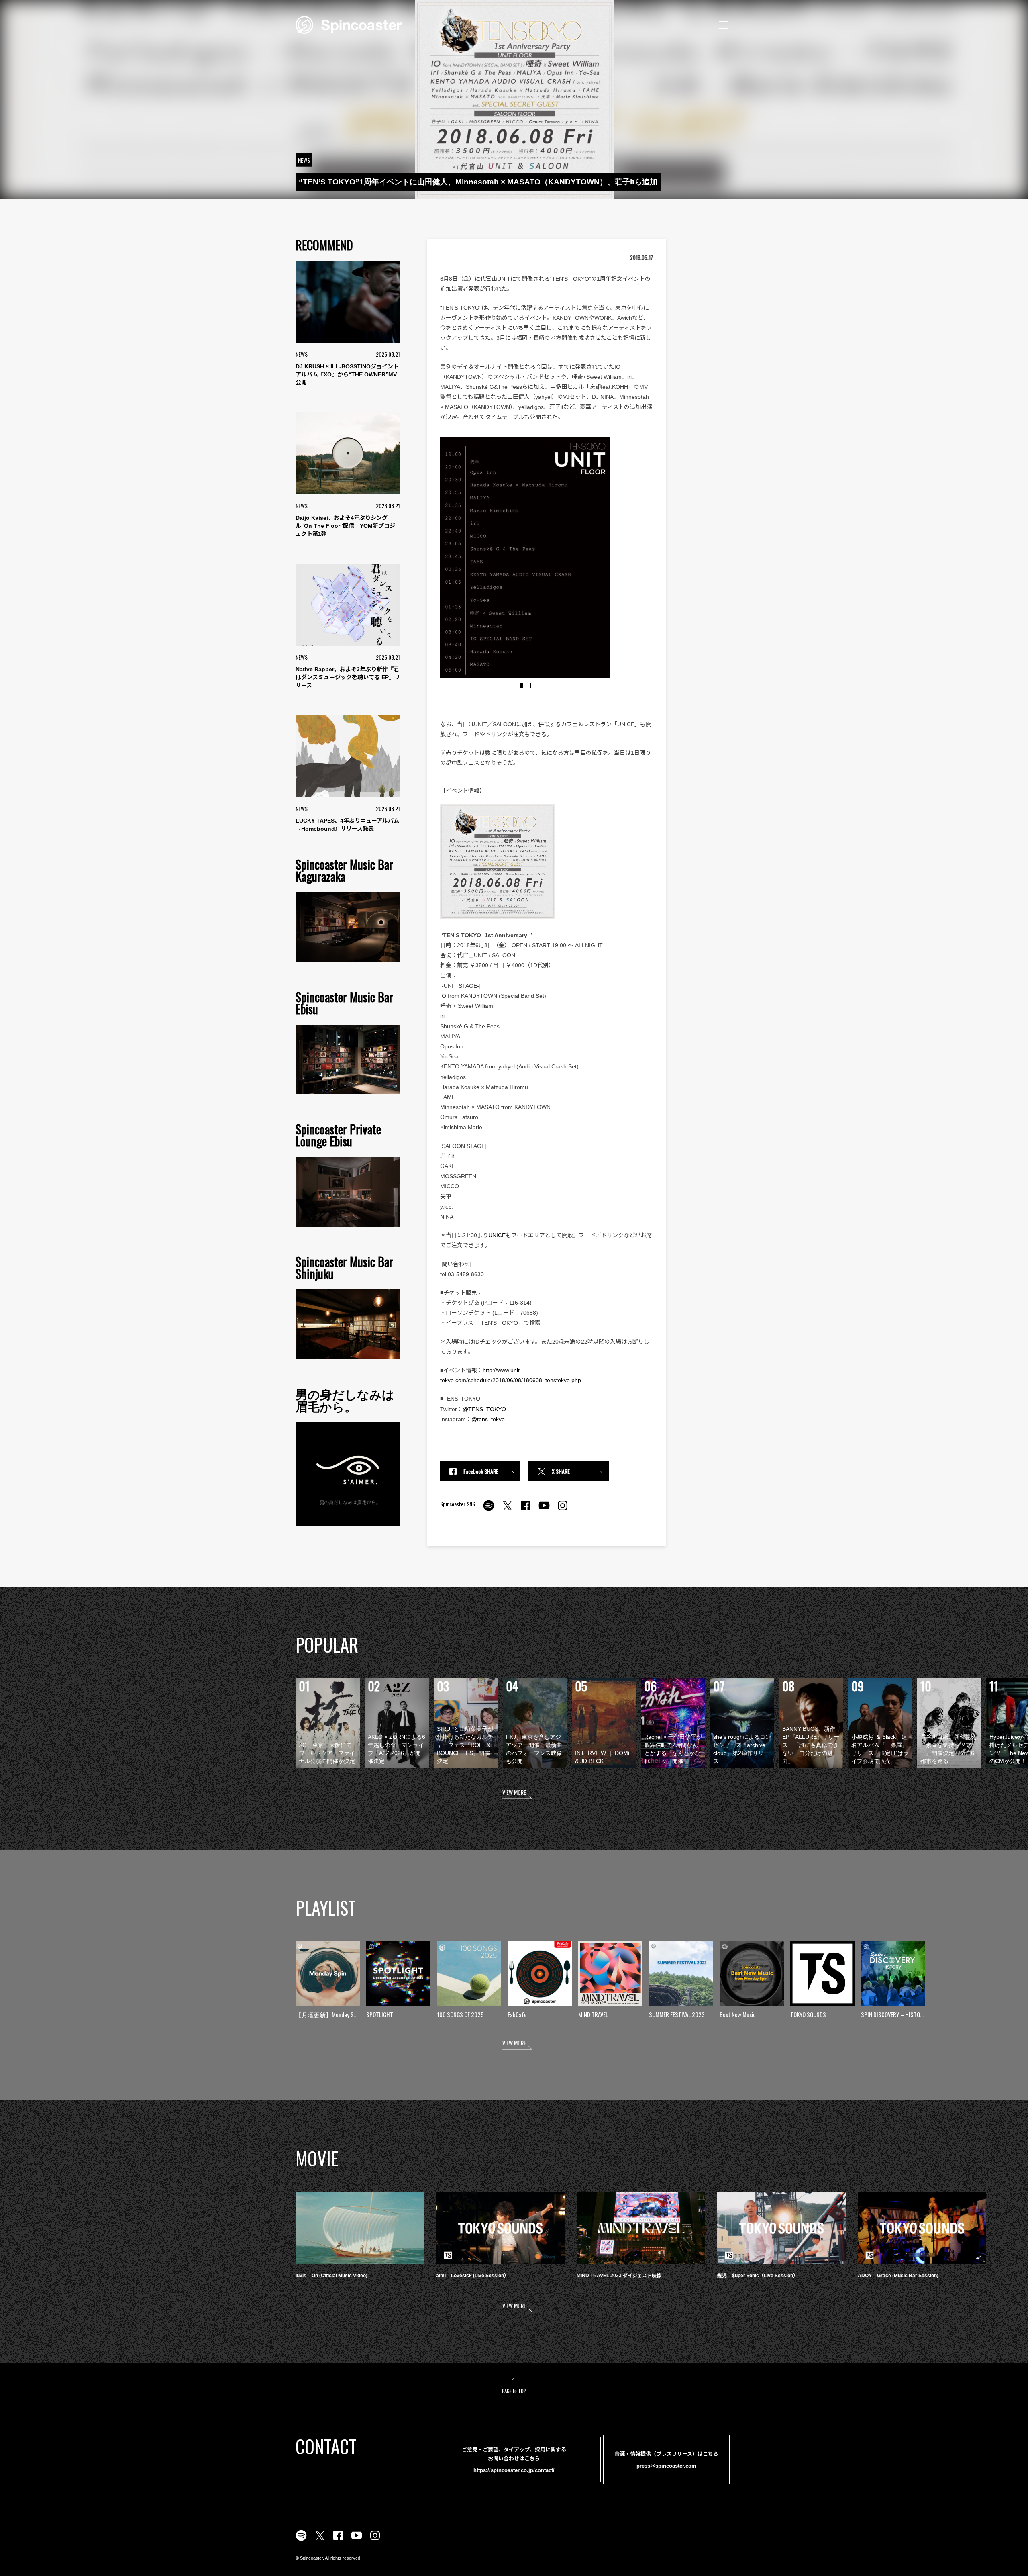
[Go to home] (349, 24)
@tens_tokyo (488, 1419)
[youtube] (544, 1510)
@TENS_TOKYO (484, 1409)
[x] (507, 1510)
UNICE (497, 1235)
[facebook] (526, 1510)
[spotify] (489, 1510)
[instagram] (563, 1510)
